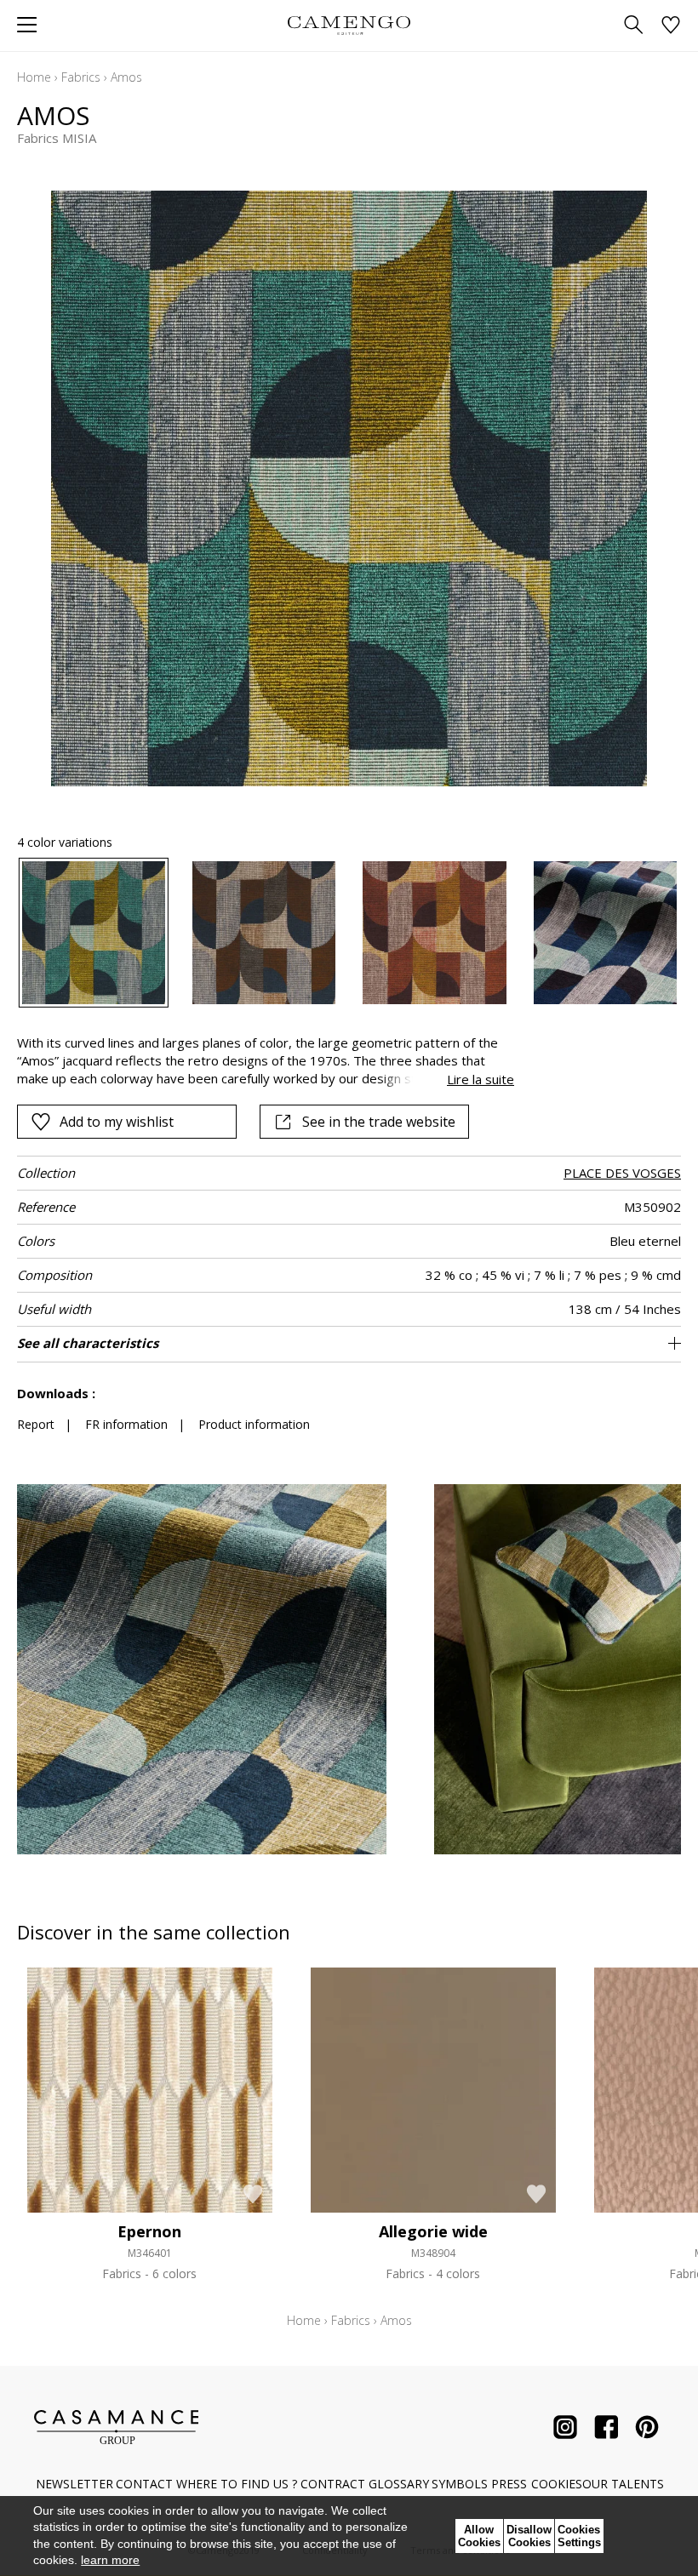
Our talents (623, 2484)
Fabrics (81, 77)
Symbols (460, 2484)
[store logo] (349, 25)
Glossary (399, 2484)
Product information (254, 1424)
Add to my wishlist (117, 1122)
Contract (333, 2484)
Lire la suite (481, 1079)
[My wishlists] (671, 26)
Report (36, 1424)
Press (509, 2484)
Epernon (149, 2231)
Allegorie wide (433, 2231)
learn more (110, 2560)
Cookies (557, 2484)
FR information (126, 1424)
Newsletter (74, 2484)
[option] (94, 933)
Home (34, 77)
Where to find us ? (237, 2484)
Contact (144, 2484)
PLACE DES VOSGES (622, 1173)
